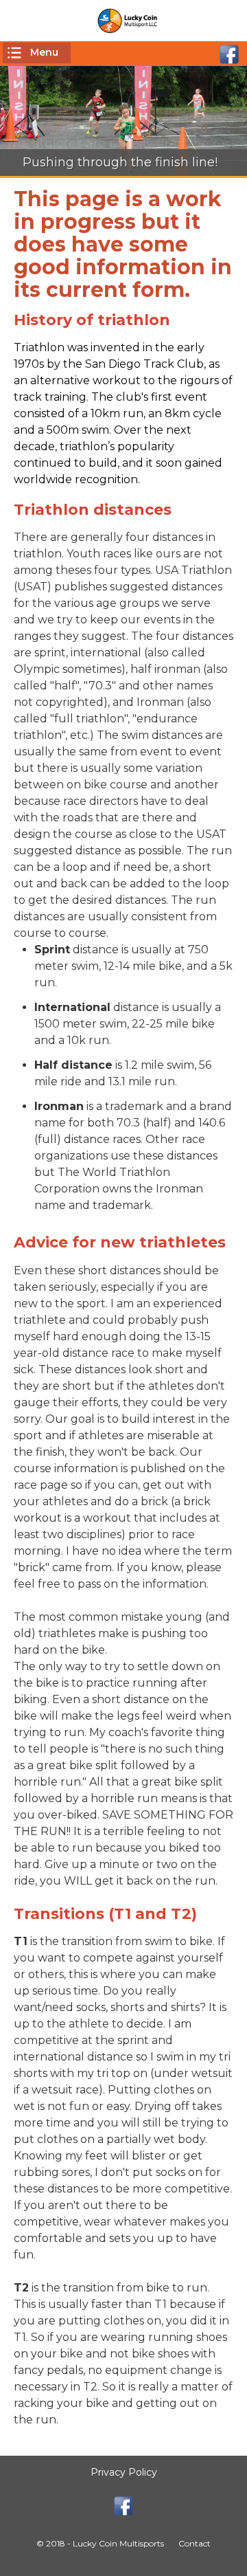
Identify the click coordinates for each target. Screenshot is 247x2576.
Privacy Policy (124, 2472)
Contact (195, 2543)
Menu (44, 52)
